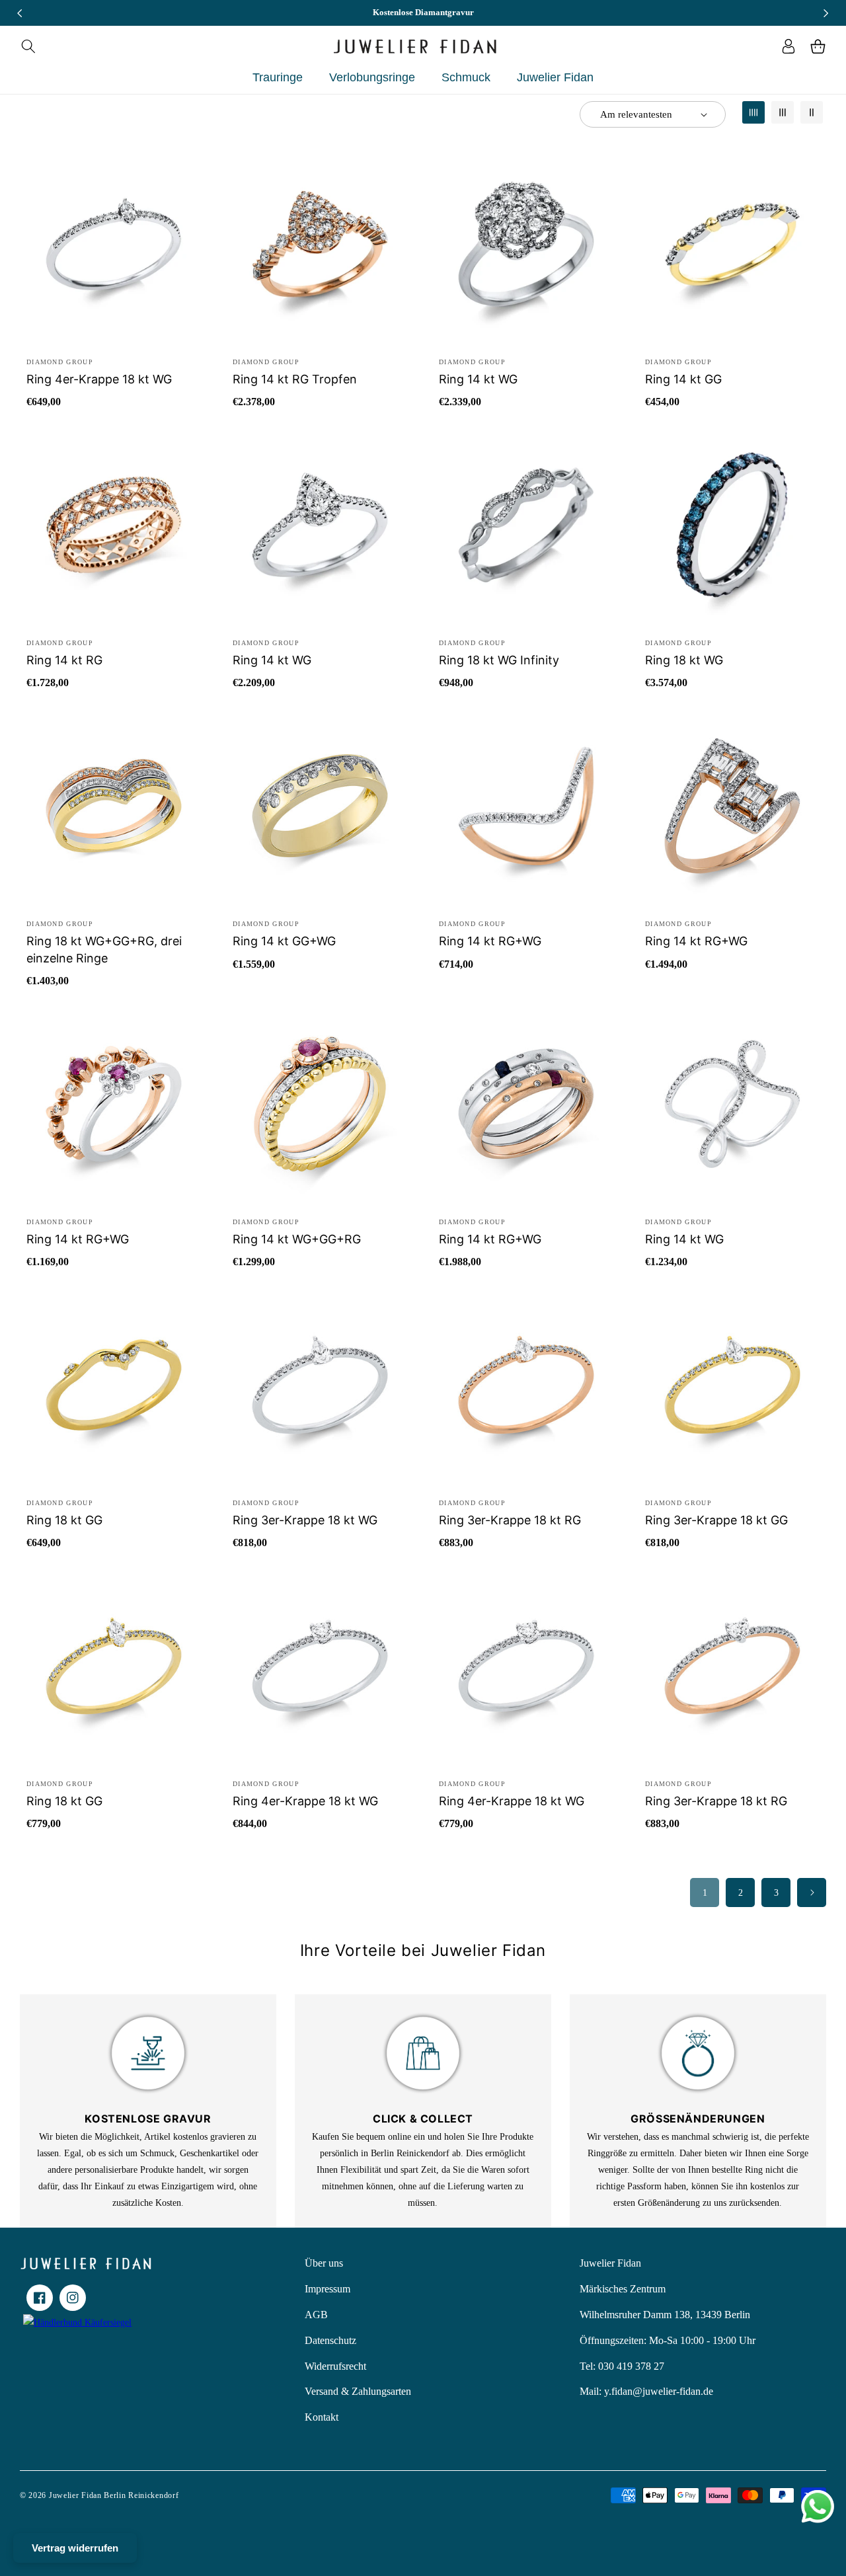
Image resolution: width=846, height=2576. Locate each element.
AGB (316, 2315)
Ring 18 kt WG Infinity (499, 660)
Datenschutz (330, 2340)
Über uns (324, 2263)
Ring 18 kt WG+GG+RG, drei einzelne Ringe (104, 949)
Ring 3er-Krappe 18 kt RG (510, 1520)
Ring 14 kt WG (478, 379)
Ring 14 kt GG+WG (284, 941)
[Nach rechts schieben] (826, 13)
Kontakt (322, 2417)
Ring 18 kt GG (64, 1520)
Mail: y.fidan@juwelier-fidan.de (646, 2391)
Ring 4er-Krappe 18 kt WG (99, 379)
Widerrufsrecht (335, 2366)
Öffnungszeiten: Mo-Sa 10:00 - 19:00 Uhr (668, 2340)
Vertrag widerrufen (75, 2548)
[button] (28, 46)
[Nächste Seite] (812, 1893)
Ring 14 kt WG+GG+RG (297, 1239)
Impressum (327, 2289)
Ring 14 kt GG (683, 379)
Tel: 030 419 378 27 (622, 2366)
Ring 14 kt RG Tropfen (295, 379)
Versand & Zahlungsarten (358, 2391)
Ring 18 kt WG (684, 660)
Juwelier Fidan (610, 2263)
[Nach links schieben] (20, 13)
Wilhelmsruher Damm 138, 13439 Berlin (665, 2315)
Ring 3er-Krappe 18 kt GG (716, 1520)
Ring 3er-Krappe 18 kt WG (305, 1520)
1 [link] (705, 1893)
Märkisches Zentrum (623, 2289)
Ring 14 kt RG (64, 660)
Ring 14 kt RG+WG (490, 941)
